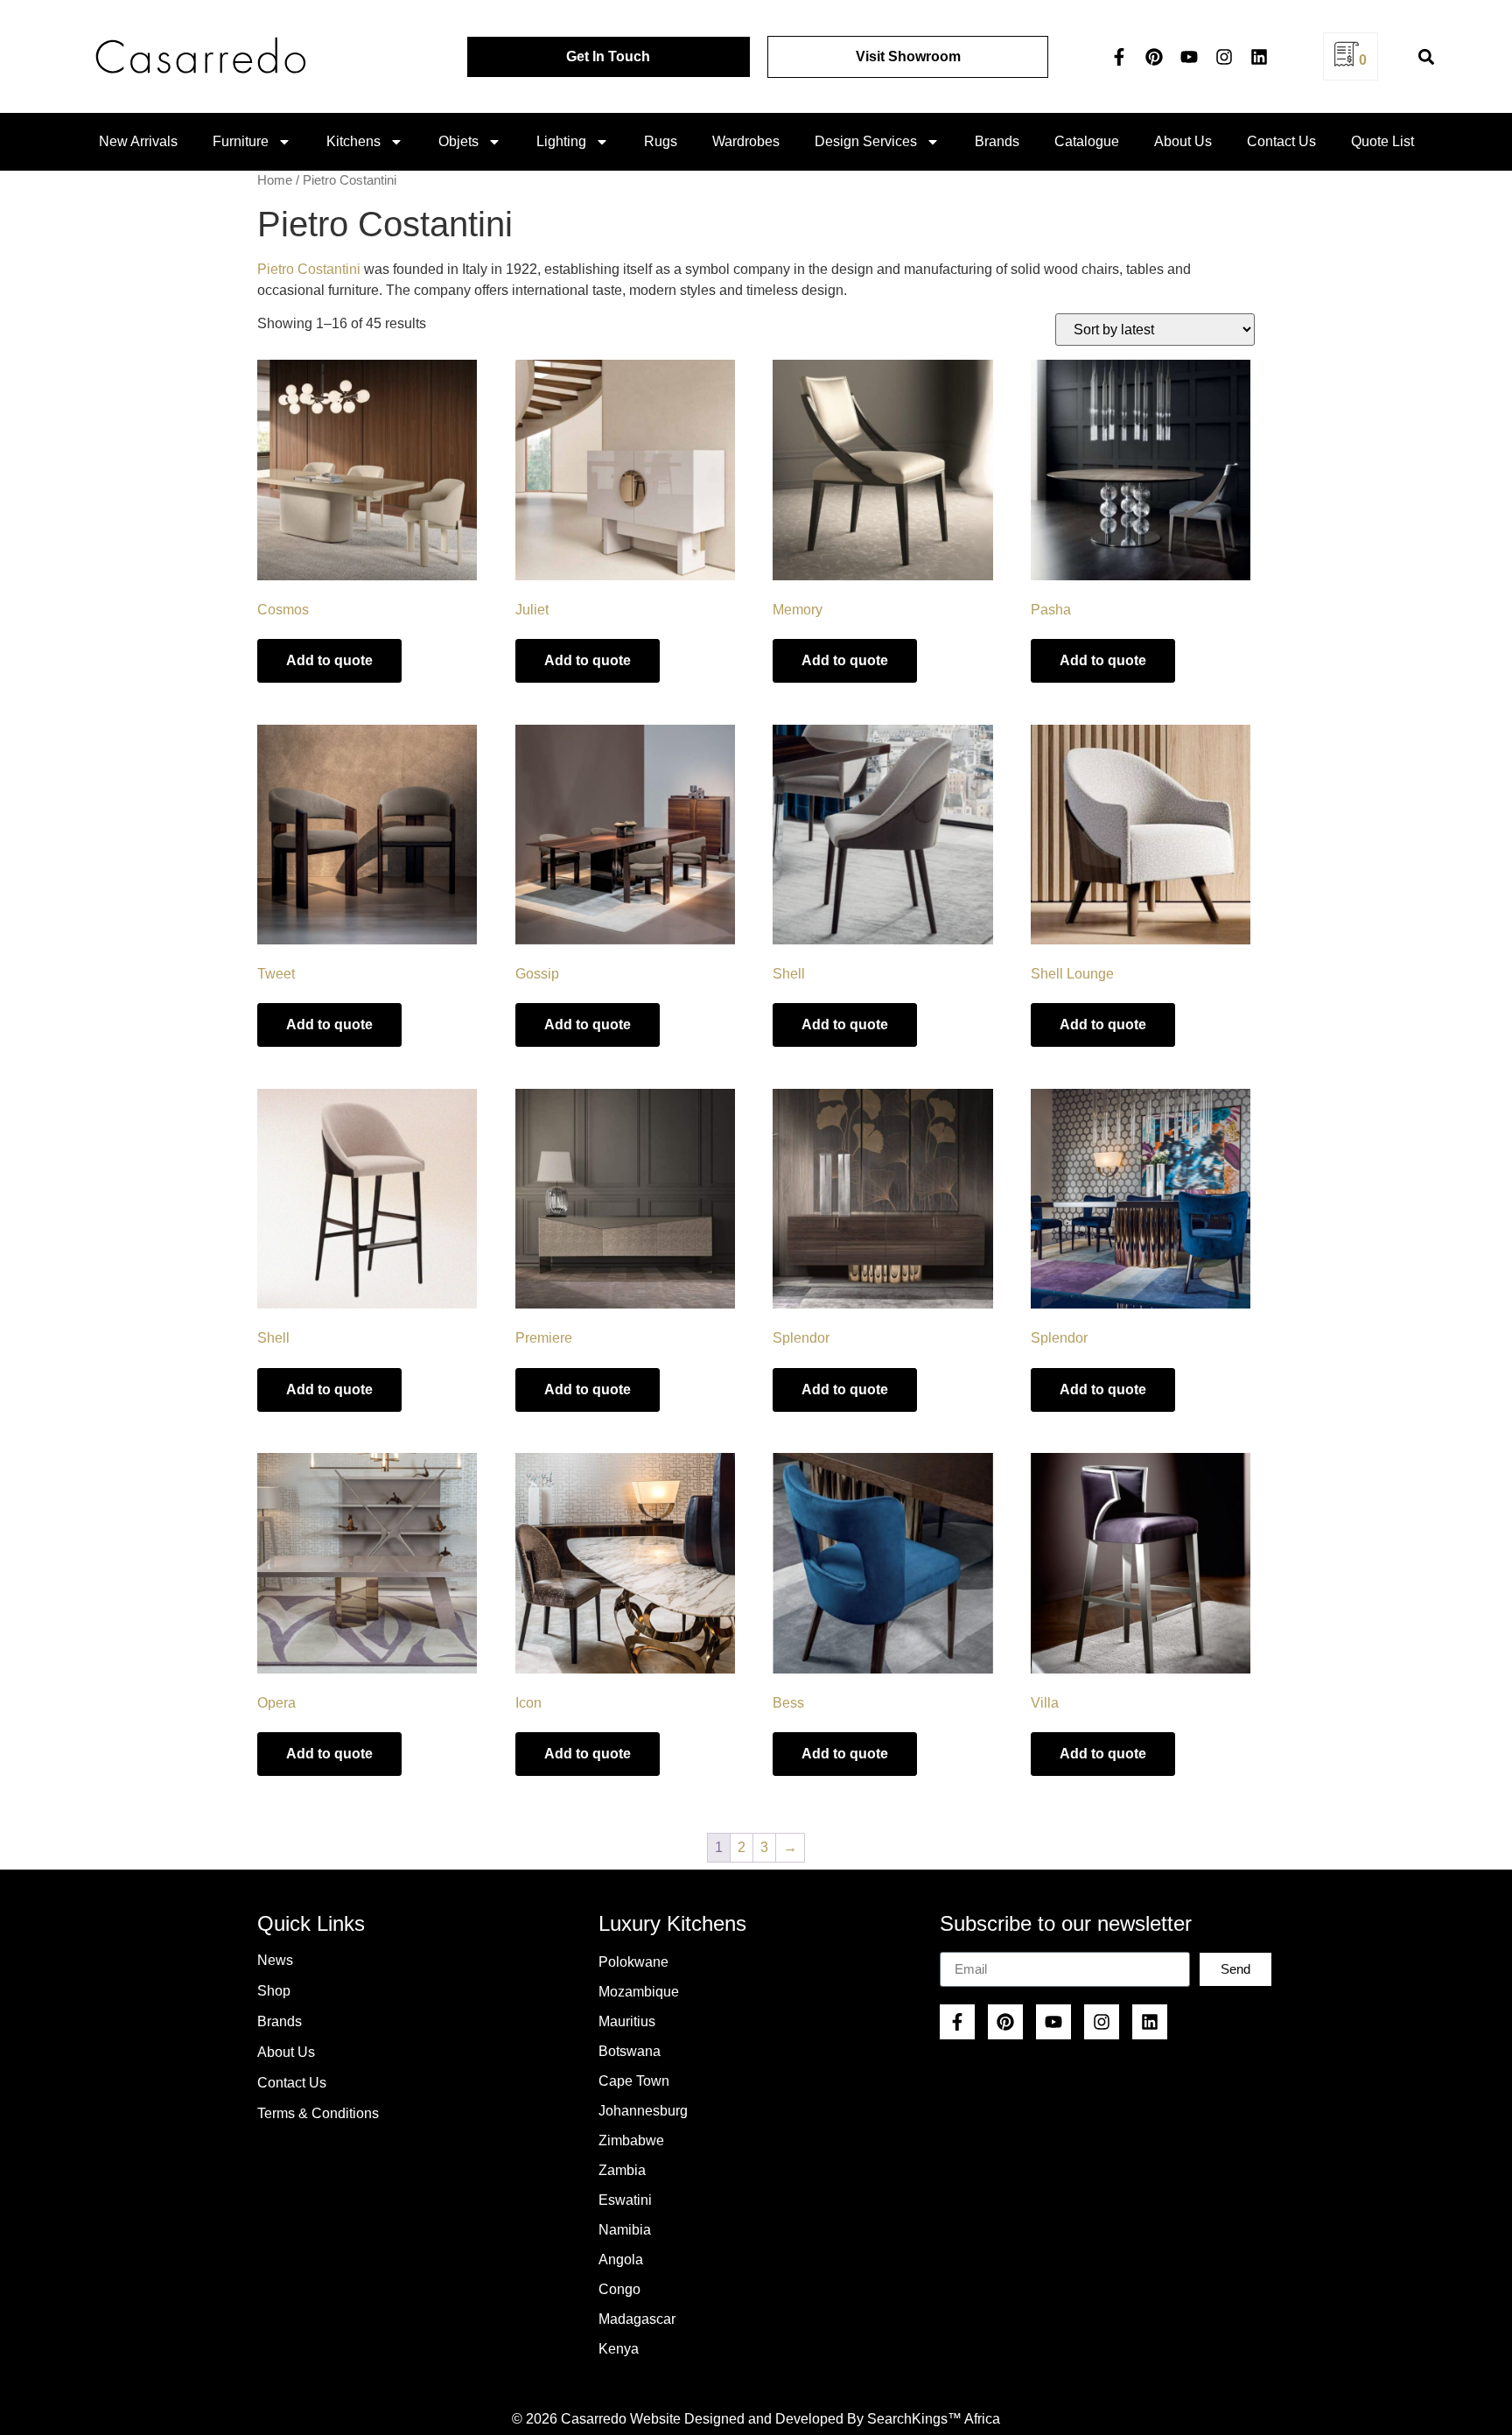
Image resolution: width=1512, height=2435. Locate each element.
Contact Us (1281, 141)
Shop (274, 1991)
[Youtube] (1189, 57)
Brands (997, 141)
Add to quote (329, 660)
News (275, 1960)
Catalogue (1087, 141)
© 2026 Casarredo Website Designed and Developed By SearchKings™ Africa (756, 2419)
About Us (1183, 141)
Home (275, 180)
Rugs (661, 141)
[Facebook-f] (1119, 57)
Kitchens (353, 141)
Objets (458, 141)
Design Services (866, 141)
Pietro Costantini (309, 269)
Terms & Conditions (318, 2113)
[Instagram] (1224, 57)
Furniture (241, 141)
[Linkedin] (1259, 57)
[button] (1426, 56)
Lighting (561, 141)
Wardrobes (746, 141)
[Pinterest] (1154, 57)
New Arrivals (138, 141)
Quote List (1382, 141)
